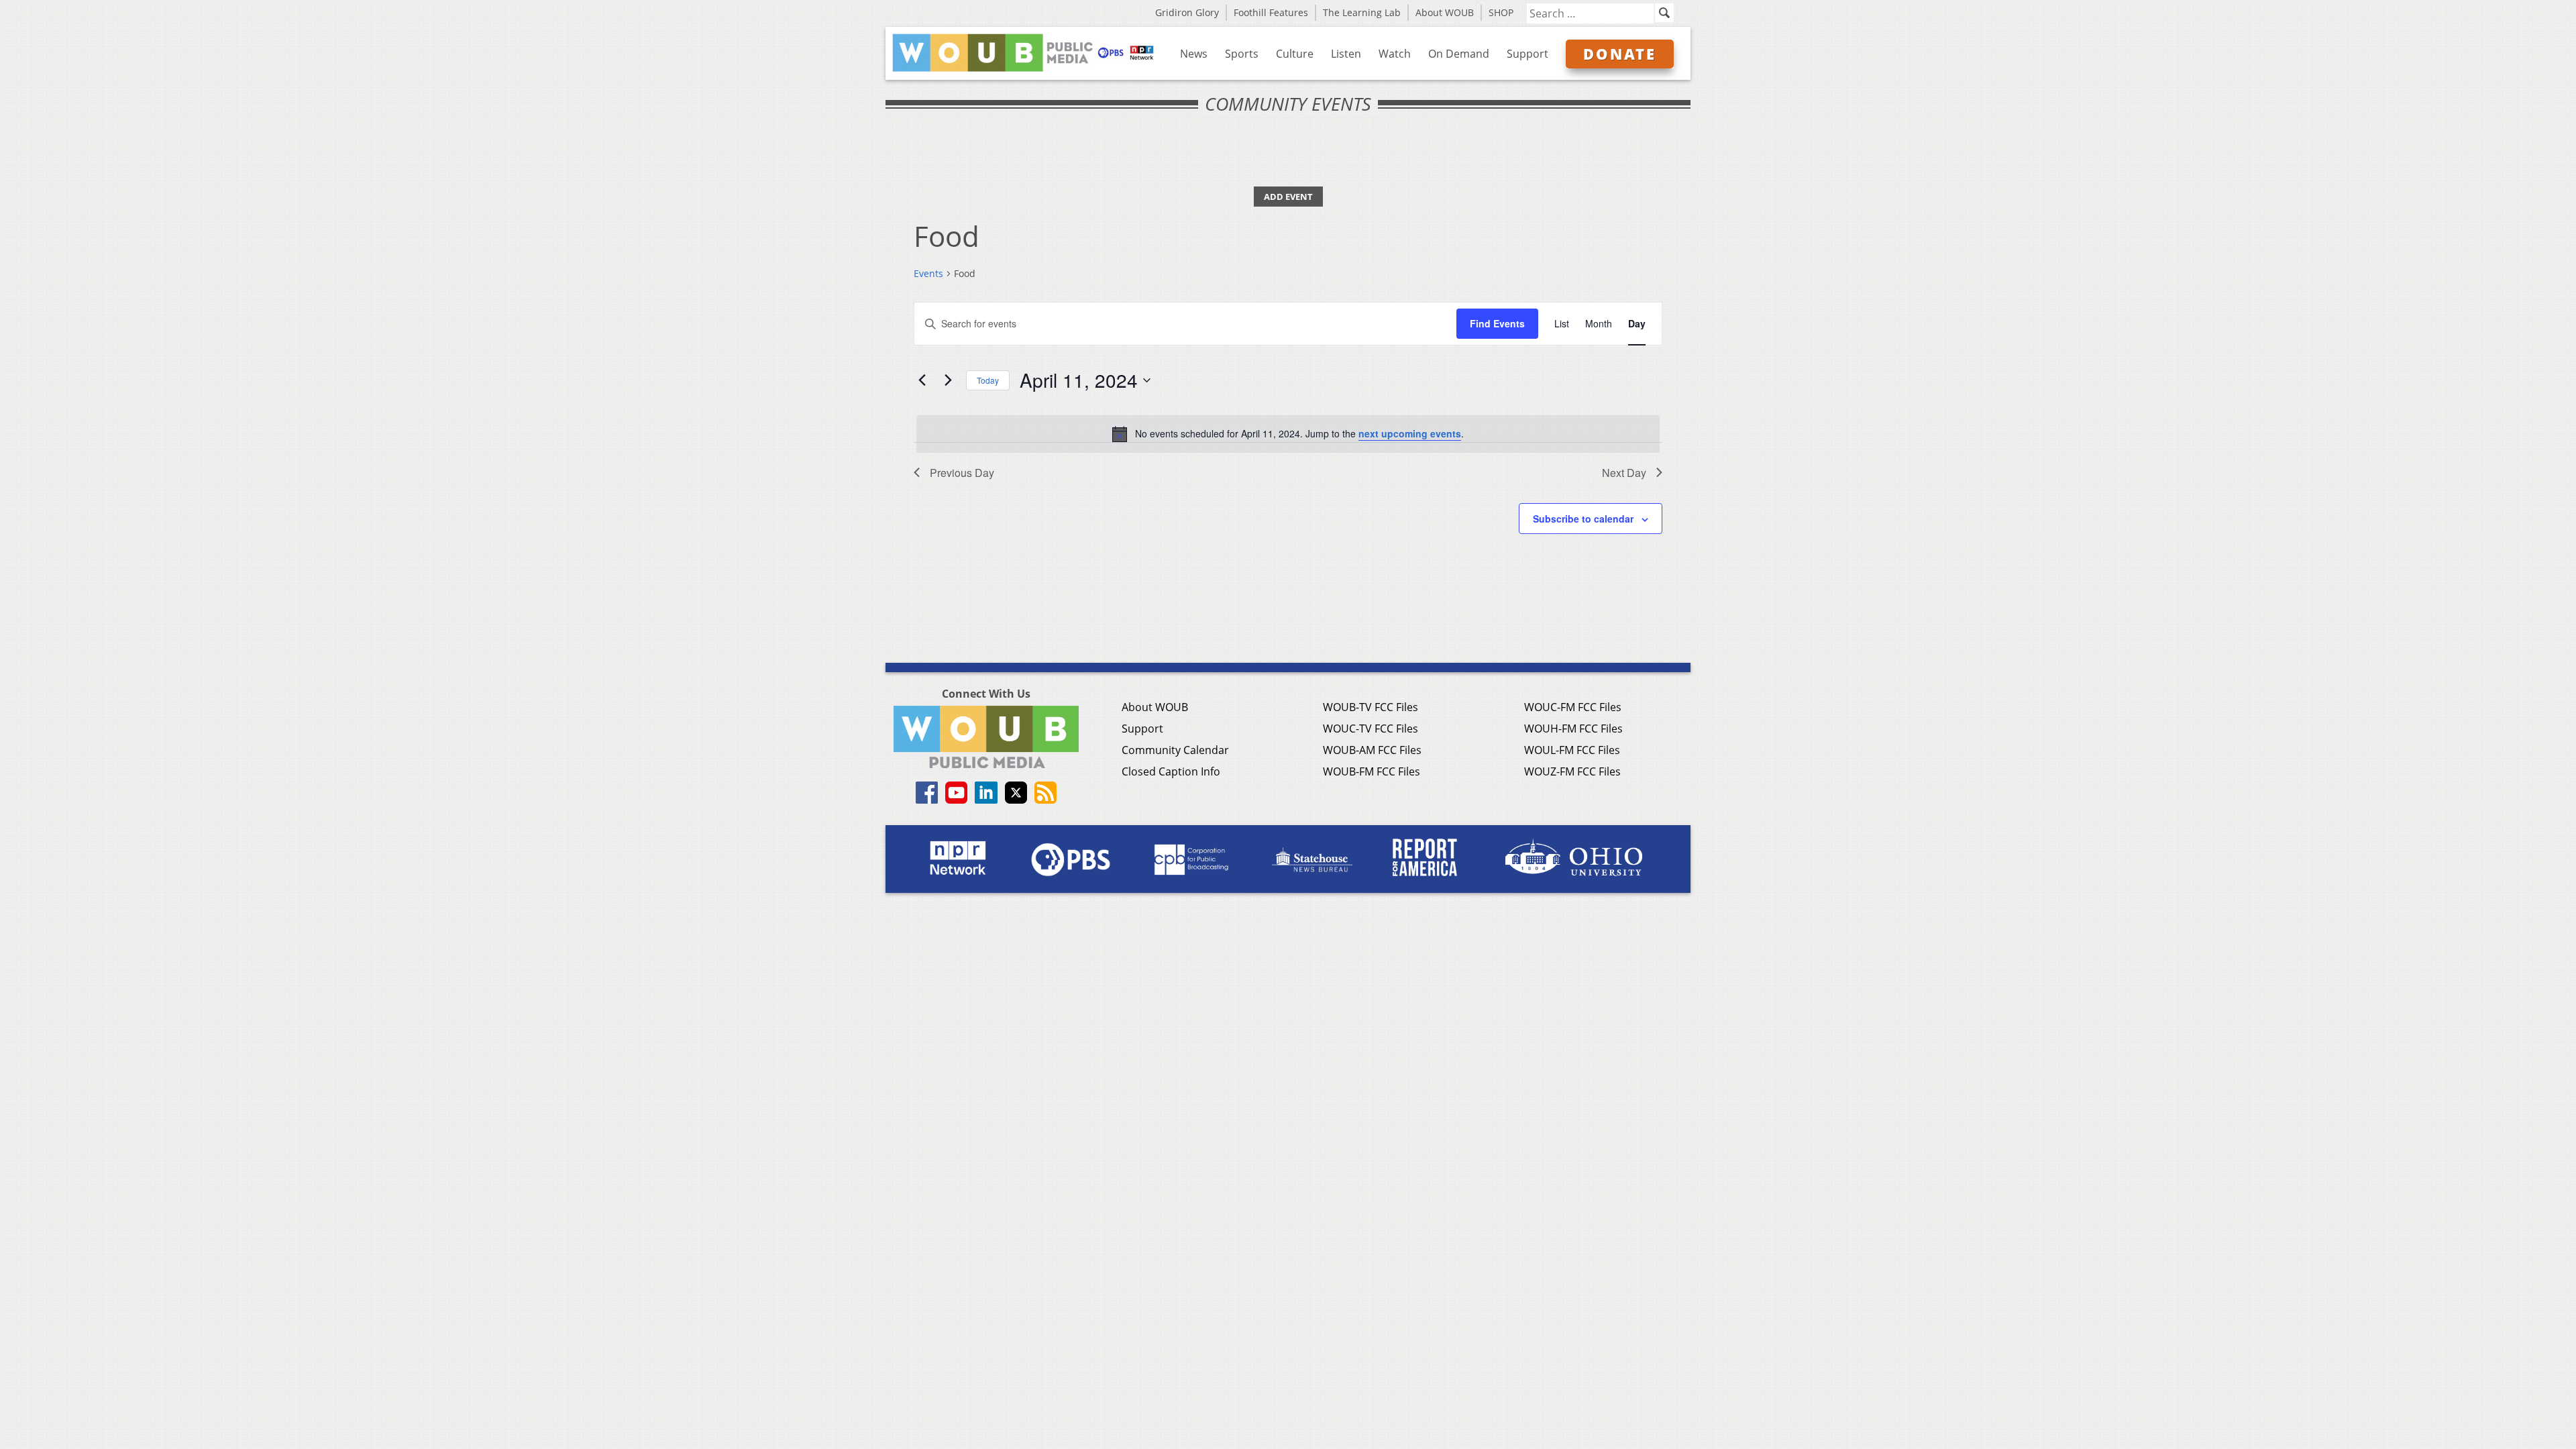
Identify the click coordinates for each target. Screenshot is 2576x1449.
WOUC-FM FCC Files (1573, 707)
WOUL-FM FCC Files (1572, 750)
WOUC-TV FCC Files (1371, 729)
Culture (1295, 54)
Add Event (1288, 197)
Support (1527, 54)
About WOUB (1445, 12)
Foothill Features (1271, 12)
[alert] (1288, 434)
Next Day (1624, 473)
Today (988, 380)
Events (928, 273)
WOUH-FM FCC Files (1573, 729)
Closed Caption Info (1171, 771)
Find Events (1497, 323)
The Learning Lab (1362, 12)
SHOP (1501, 12)
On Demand (1459, 54)
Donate (1620, 54)
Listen (1346, 54)
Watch (1395, 54)
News (1194, 54)
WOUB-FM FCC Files (1372, 771)
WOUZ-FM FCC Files (1572, 771)
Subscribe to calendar (1583, 519)
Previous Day (962, 473)
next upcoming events (1410, 433)
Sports (1242, 54)
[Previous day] (922, 380)
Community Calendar (1175, 750)
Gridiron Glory (1187, 12)
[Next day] (948, 380)
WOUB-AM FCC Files (1372, 750)
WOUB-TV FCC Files (1371, 707)
